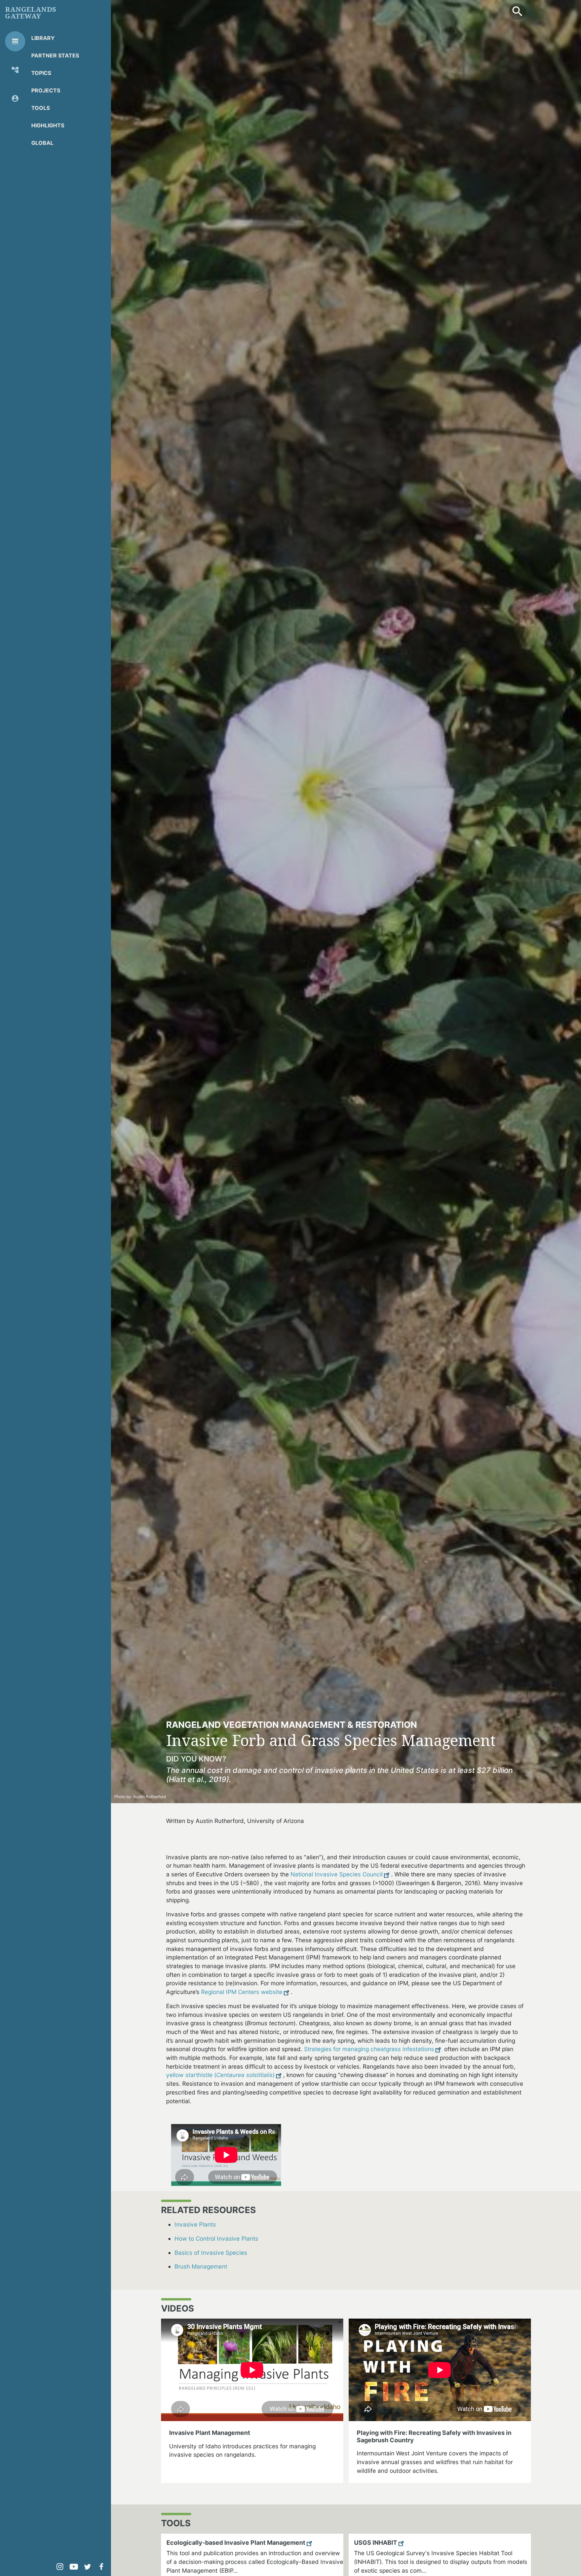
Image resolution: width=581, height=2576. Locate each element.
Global (42, 143)
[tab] (15, 41)
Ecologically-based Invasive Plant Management (236, 2543)
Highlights (48, 125)
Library (43, 38)
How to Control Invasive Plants (216, 2238)
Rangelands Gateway (31, 13)
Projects (46, 90)
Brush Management (201, 2266)
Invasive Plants (195, 2224)
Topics (41, 73)
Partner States (55, 55)
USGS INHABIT (376, 2543)
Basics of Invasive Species (211, 2253)
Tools (41, 108)
